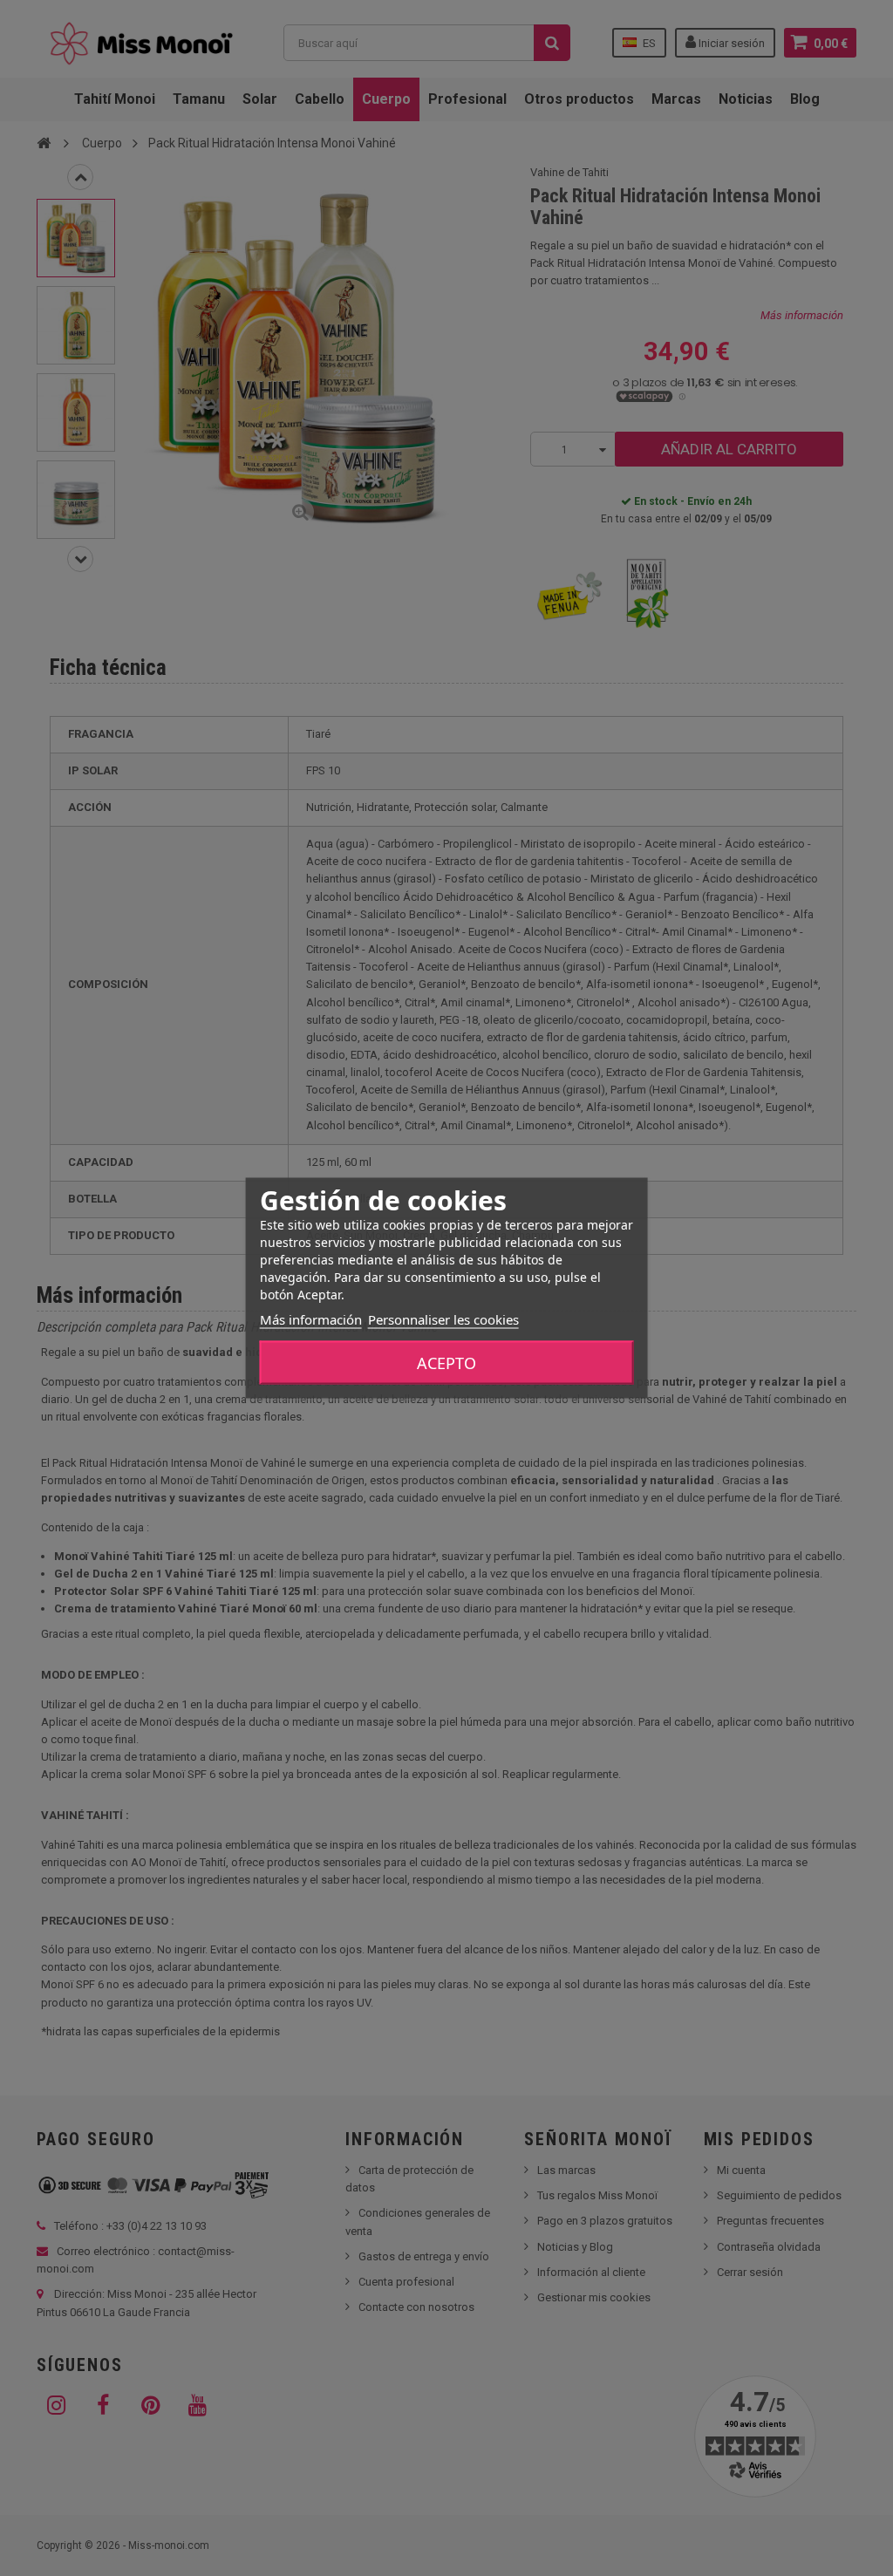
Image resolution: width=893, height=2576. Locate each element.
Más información (311, 1319)
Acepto (446, 1363)
